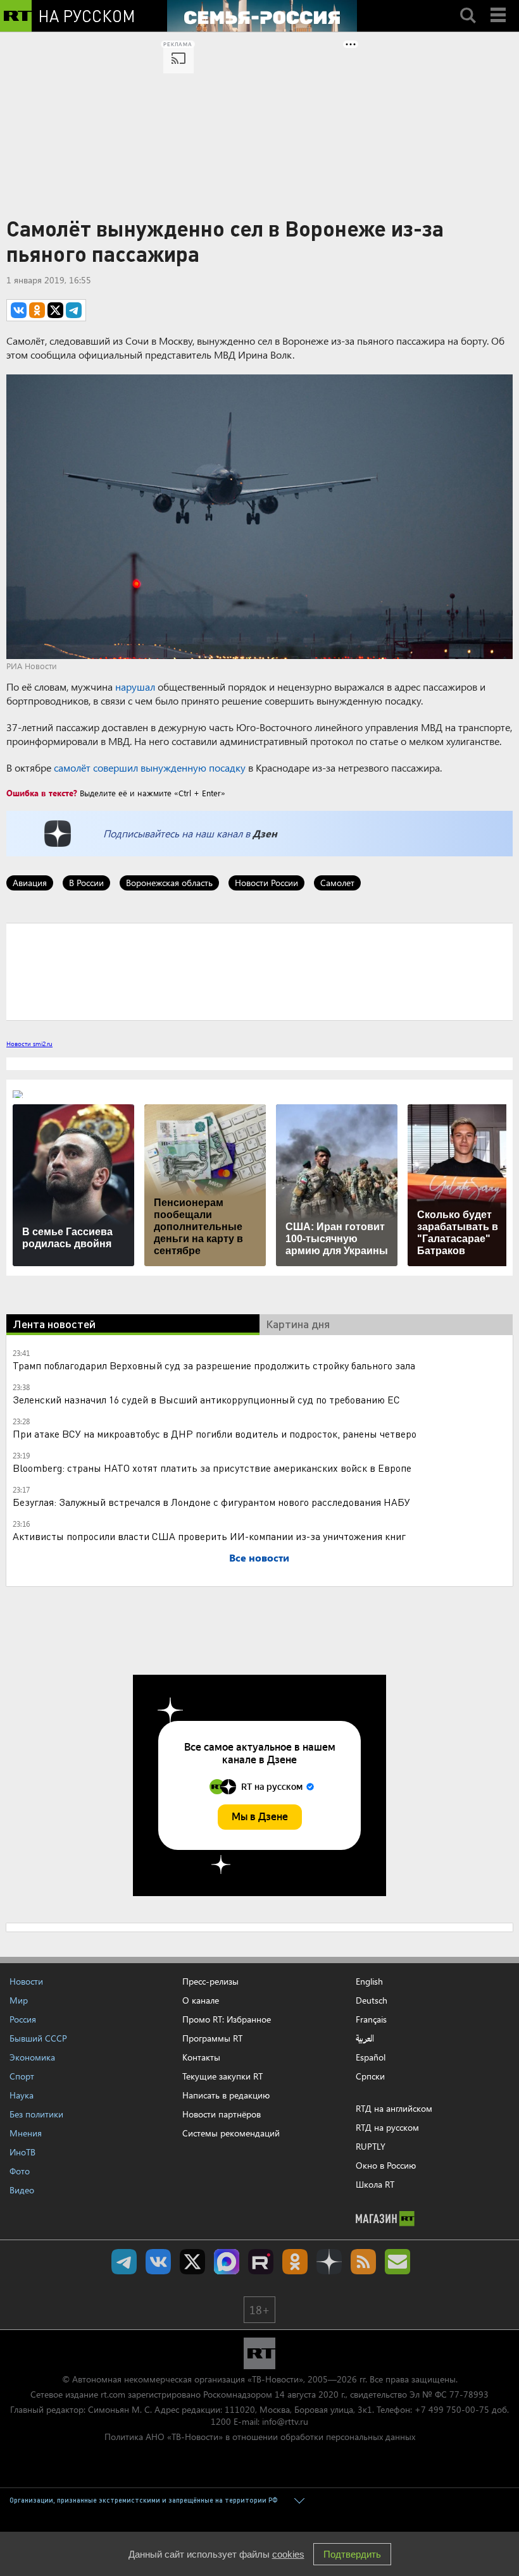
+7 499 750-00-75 (452, 2409)
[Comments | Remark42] (259, 971)
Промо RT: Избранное (227, 2019)
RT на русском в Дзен (329, 2262)
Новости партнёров (222, 2114)
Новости (26, 1981)
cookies (288, 2554)
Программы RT (212, 2038)
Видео (22, 2190)
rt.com (113, 2394)
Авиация (30, 883)
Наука (22, 2095)
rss (363, 2262)
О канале (201, 2000)
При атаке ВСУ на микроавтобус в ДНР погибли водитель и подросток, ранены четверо (215, 1433)
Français (371, 2019)
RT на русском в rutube (261, 2262)
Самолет (337, 883)
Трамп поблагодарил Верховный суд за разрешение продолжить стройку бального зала (214, 1365)
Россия (23, 2019)
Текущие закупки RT (222, 2076)
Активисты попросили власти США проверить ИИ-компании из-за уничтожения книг (209, 1536)
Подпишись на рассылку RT (397, 2262)
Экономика (32, 2057)
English (369, 1981)
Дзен (265, 833)
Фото (20, 2171)
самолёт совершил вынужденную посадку (150, 767)
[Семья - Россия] (262, 16)
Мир (19, 2000)
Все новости (259, 1557)
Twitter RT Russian (192, 2262)
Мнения (26, 2133)
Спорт (22, 2076)
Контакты (201, 2057)
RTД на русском (387, 2127)
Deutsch (372, 2000)
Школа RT (375, 2184)
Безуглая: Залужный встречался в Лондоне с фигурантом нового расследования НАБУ (211, 1502)
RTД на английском (394, 2108)
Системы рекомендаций (231, 2133)
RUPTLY (371, 2146)
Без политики (36, 2114)
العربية (365, 2038)
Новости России (266, 883)
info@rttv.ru (285, 2421)
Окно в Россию (386, 2165)
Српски (370, 2076)
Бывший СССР (38, 2038)
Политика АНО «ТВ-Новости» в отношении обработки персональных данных (260, 2437)
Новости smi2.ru (29, 1044)
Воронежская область (169, 883)
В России (86, 883)
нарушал (135, 687)
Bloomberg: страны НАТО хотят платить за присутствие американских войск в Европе (212, 1468)
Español (371, 2057)
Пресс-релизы (210, 1981)
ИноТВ (22, 2152)
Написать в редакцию (226, 2095)
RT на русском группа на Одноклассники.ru (295, 2262)
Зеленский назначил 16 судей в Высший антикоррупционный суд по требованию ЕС (206, 1399)
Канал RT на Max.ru (227, 2262)
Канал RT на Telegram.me (124, 2262)
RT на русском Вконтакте (158, 2262)
